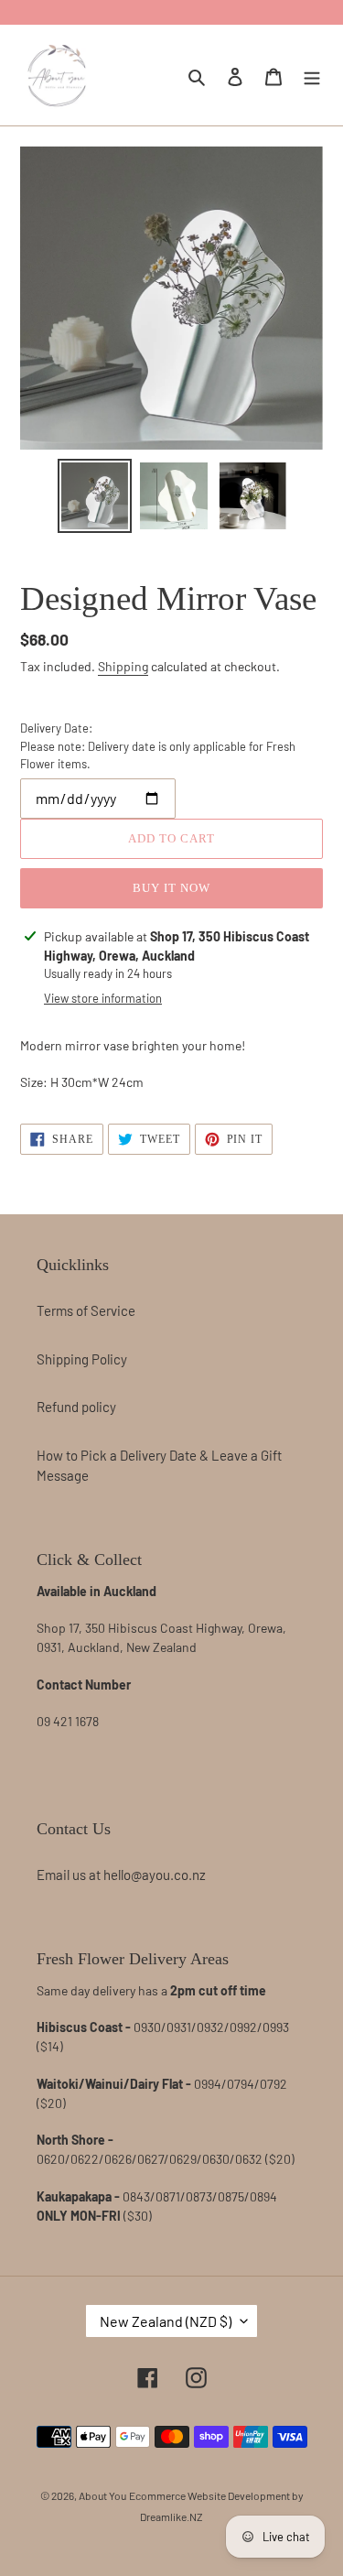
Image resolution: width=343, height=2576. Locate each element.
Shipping (123, 666)
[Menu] (312, 75)
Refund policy (76, 1407)
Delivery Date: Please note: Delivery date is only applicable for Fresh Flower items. (158, 746)
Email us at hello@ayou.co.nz (121, 1875)
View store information (103, 998)
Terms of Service (86, 1310)
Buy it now (171, 888)
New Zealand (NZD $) (166, 2321)
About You (102, 2495)
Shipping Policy (82, 1359)
